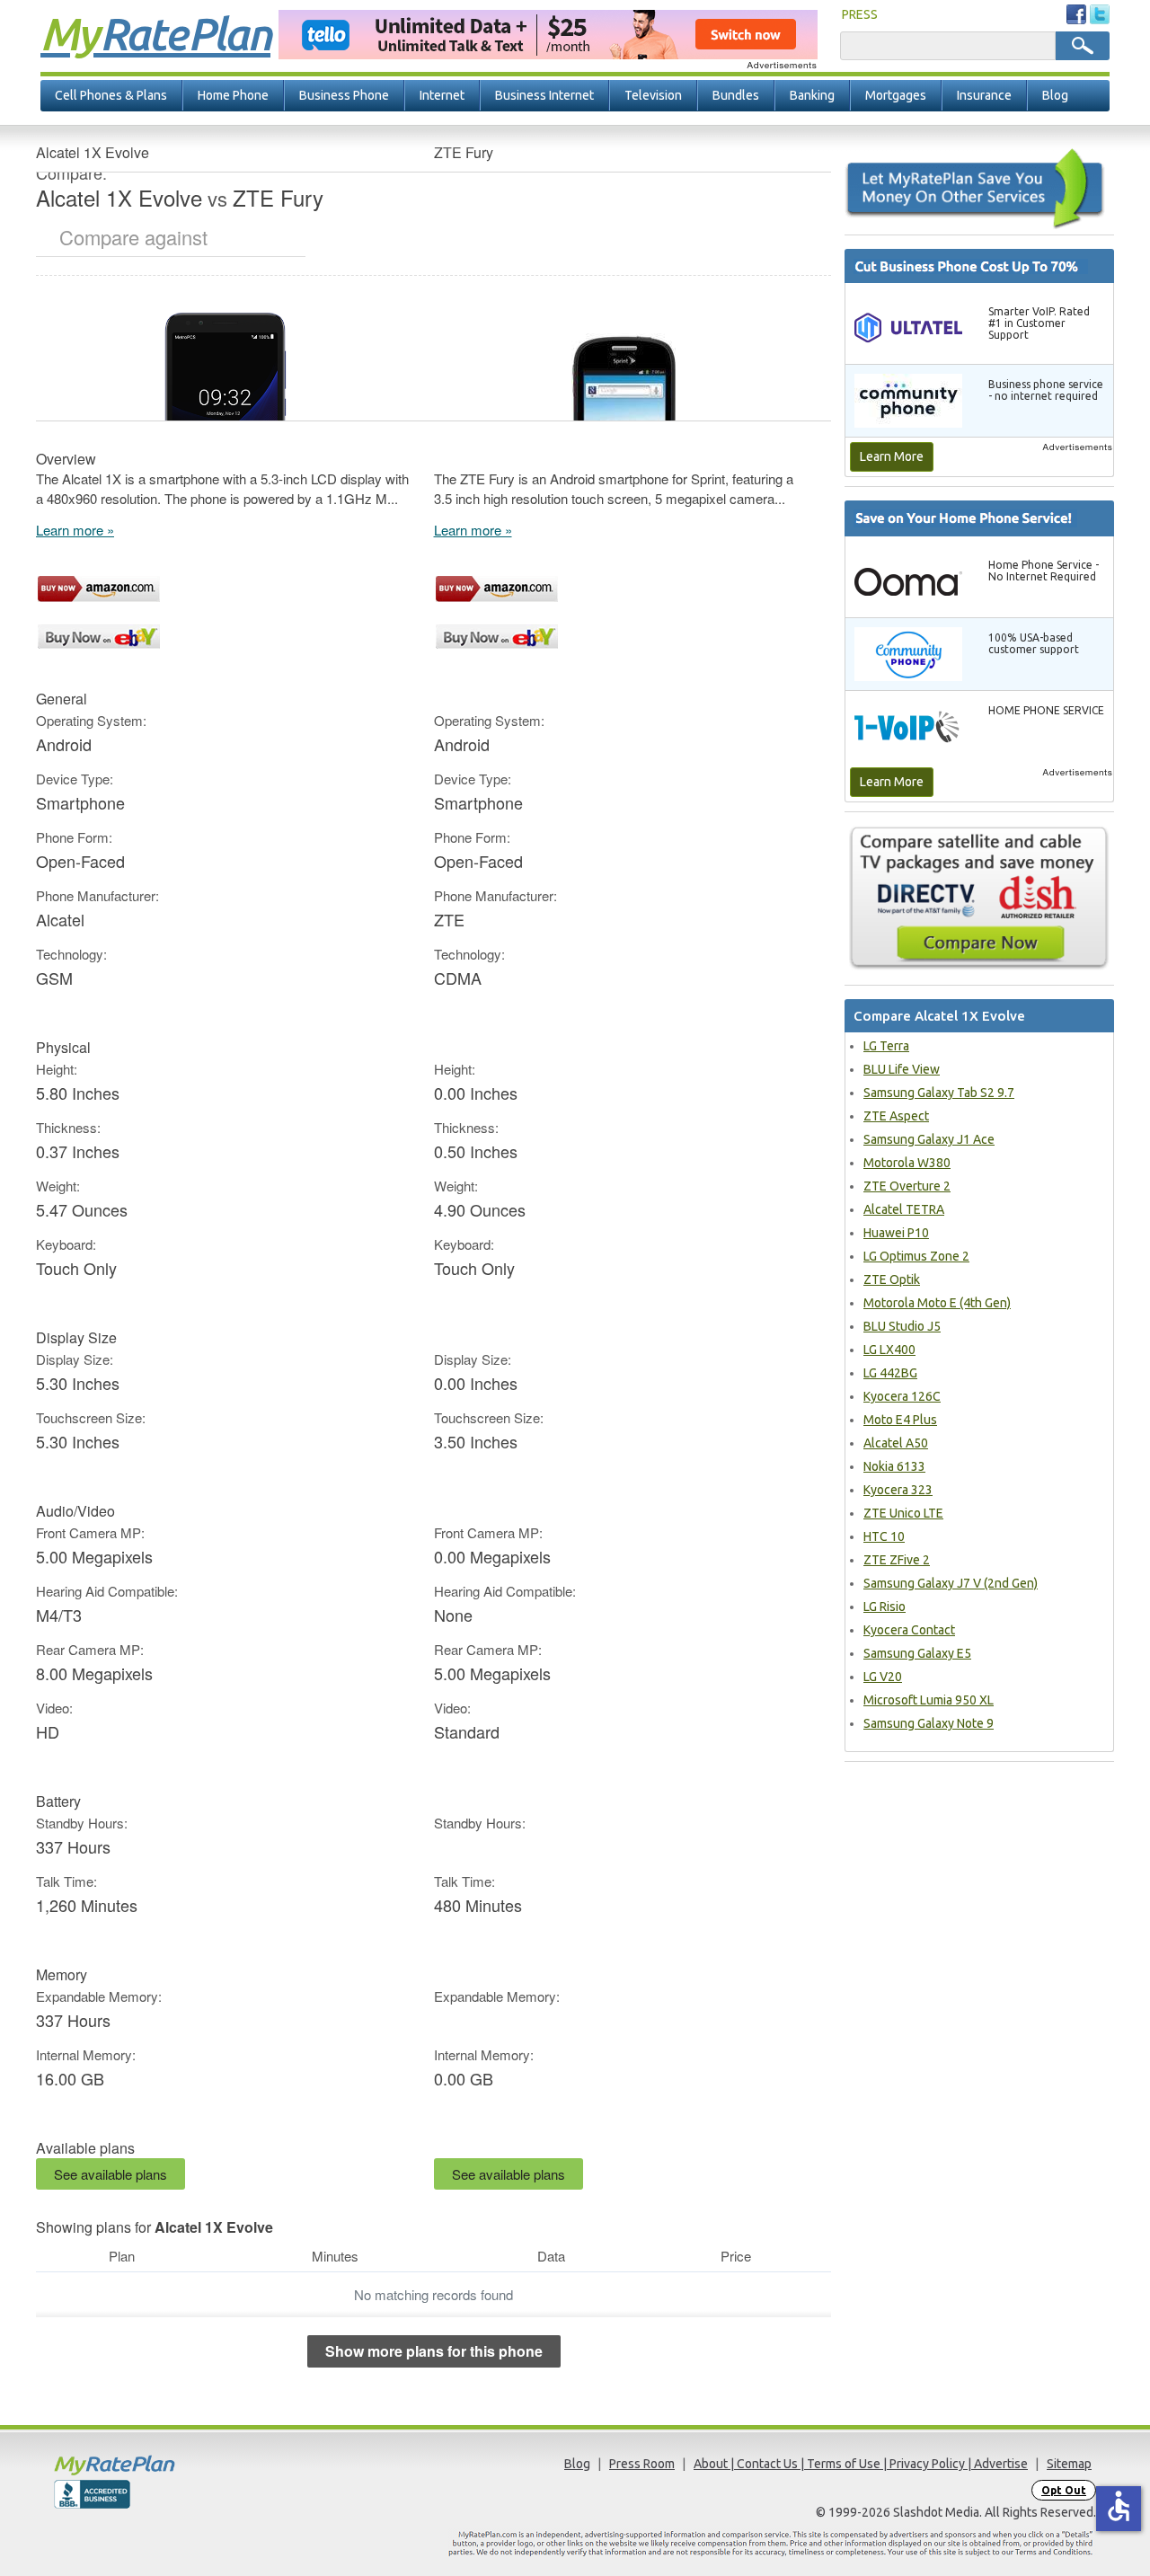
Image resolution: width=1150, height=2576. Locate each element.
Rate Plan (155, 33)
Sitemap (1069, 2464)
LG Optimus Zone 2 (916, 1256)
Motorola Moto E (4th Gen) (937, 1303)
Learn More (892, 456)
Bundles (736, 95)
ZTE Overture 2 (907, 1186)
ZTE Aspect (896, 1116)
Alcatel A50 (896, 1443)
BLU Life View (902, 1069)
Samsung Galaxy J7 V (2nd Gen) (951, 1583)
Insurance (984, 95)
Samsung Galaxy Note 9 (929, 1723)
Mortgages (896, 95)
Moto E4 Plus (900, 1420)
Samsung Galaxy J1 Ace (929, 1139)
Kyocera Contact (909, 1630)
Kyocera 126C (902, 1396)
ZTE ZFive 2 (897, 1560)
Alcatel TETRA (904, 1209)
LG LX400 (889, 1350)
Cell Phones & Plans (111, 95)
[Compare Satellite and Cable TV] (979, 898)
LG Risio (885, 1607)
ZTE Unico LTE (903, 1513)
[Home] (184, 2465)
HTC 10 (884, 1536)
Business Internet (544, 95)
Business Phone (344, 95)
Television (653, 95)
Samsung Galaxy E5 (917, 1653)
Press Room (642, 2464)
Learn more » (75, 530)
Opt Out (1064, 2490)
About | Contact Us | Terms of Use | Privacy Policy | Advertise (861, 2464)
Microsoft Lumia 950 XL (929, 1700)
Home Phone (233, 95)
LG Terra (886, 1046)
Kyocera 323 (898, 1490)
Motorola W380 (907, 1163)
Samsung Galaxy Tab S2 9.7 (939, 1093)
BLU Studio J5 (902, 1326)
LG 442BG (890, 1373)
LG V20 (883, 1677)
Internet (442, 95)
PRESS (860, 14)
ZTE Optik (892, 1279)
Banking (812, 95)
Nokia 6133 (894, 1466)
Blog (1055, 95)
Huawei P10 (896, 1233)
